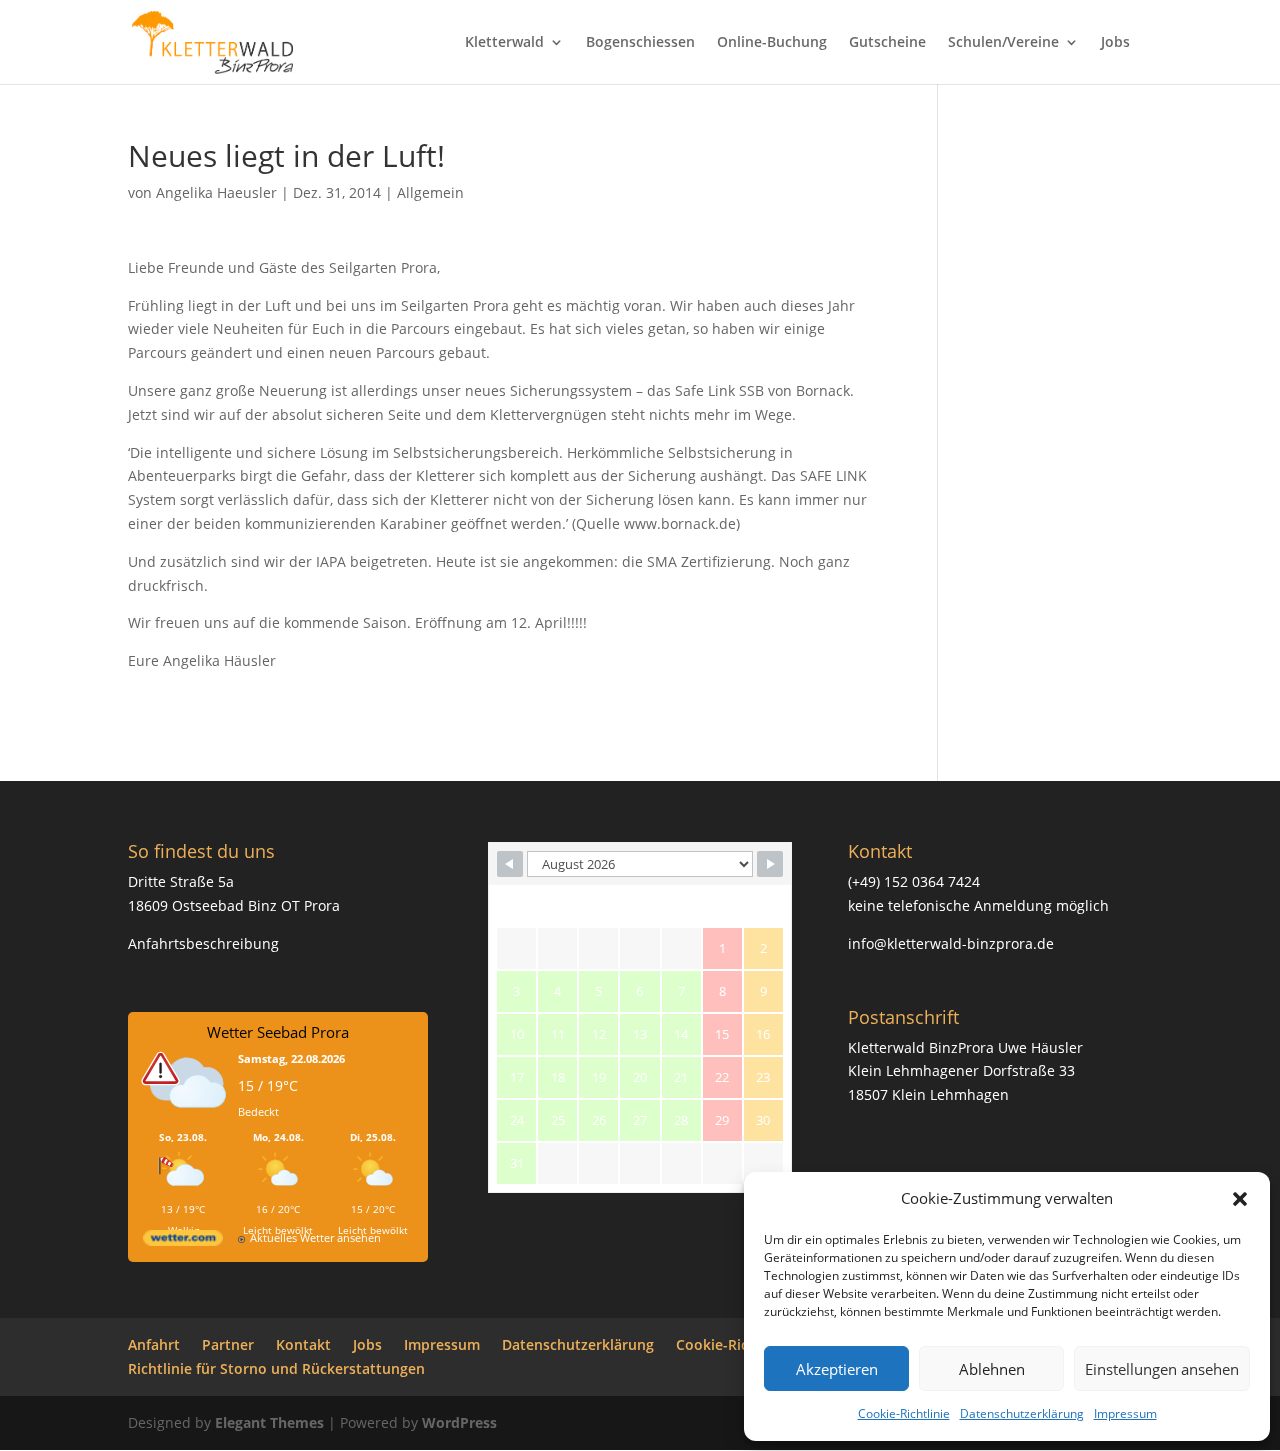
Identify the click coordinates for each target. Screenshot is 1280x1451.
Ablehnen (992, 1369)
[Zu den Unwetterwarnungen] (188, 1120)
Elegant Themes (269, 1422)
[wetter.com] (183, 1241)
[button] (1240, 1199)
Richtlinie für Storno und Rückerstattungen (276, 1368)
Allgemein (430, 192)
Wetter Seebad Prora (278, 1032)
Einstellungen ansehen (1162, 1369)
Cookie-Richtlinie (904, 1413)
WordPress (459, 1422)
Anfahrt (154, 1344)
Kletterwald (504, 43)
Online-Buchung (772, 43)
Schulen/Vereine (1003, 43)
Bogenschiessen (640, 43)
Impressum (1125, 1413)
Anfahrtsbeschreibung (203, 943)
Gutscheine (887, 43)
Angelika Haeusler (216, 192)
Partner (228, 1344)
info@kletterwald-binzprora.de (951, 943)
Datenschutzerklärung (1022, 1413)
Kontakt (303, 1344)
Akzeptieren (837, 1369)
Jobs (1115, 43)
